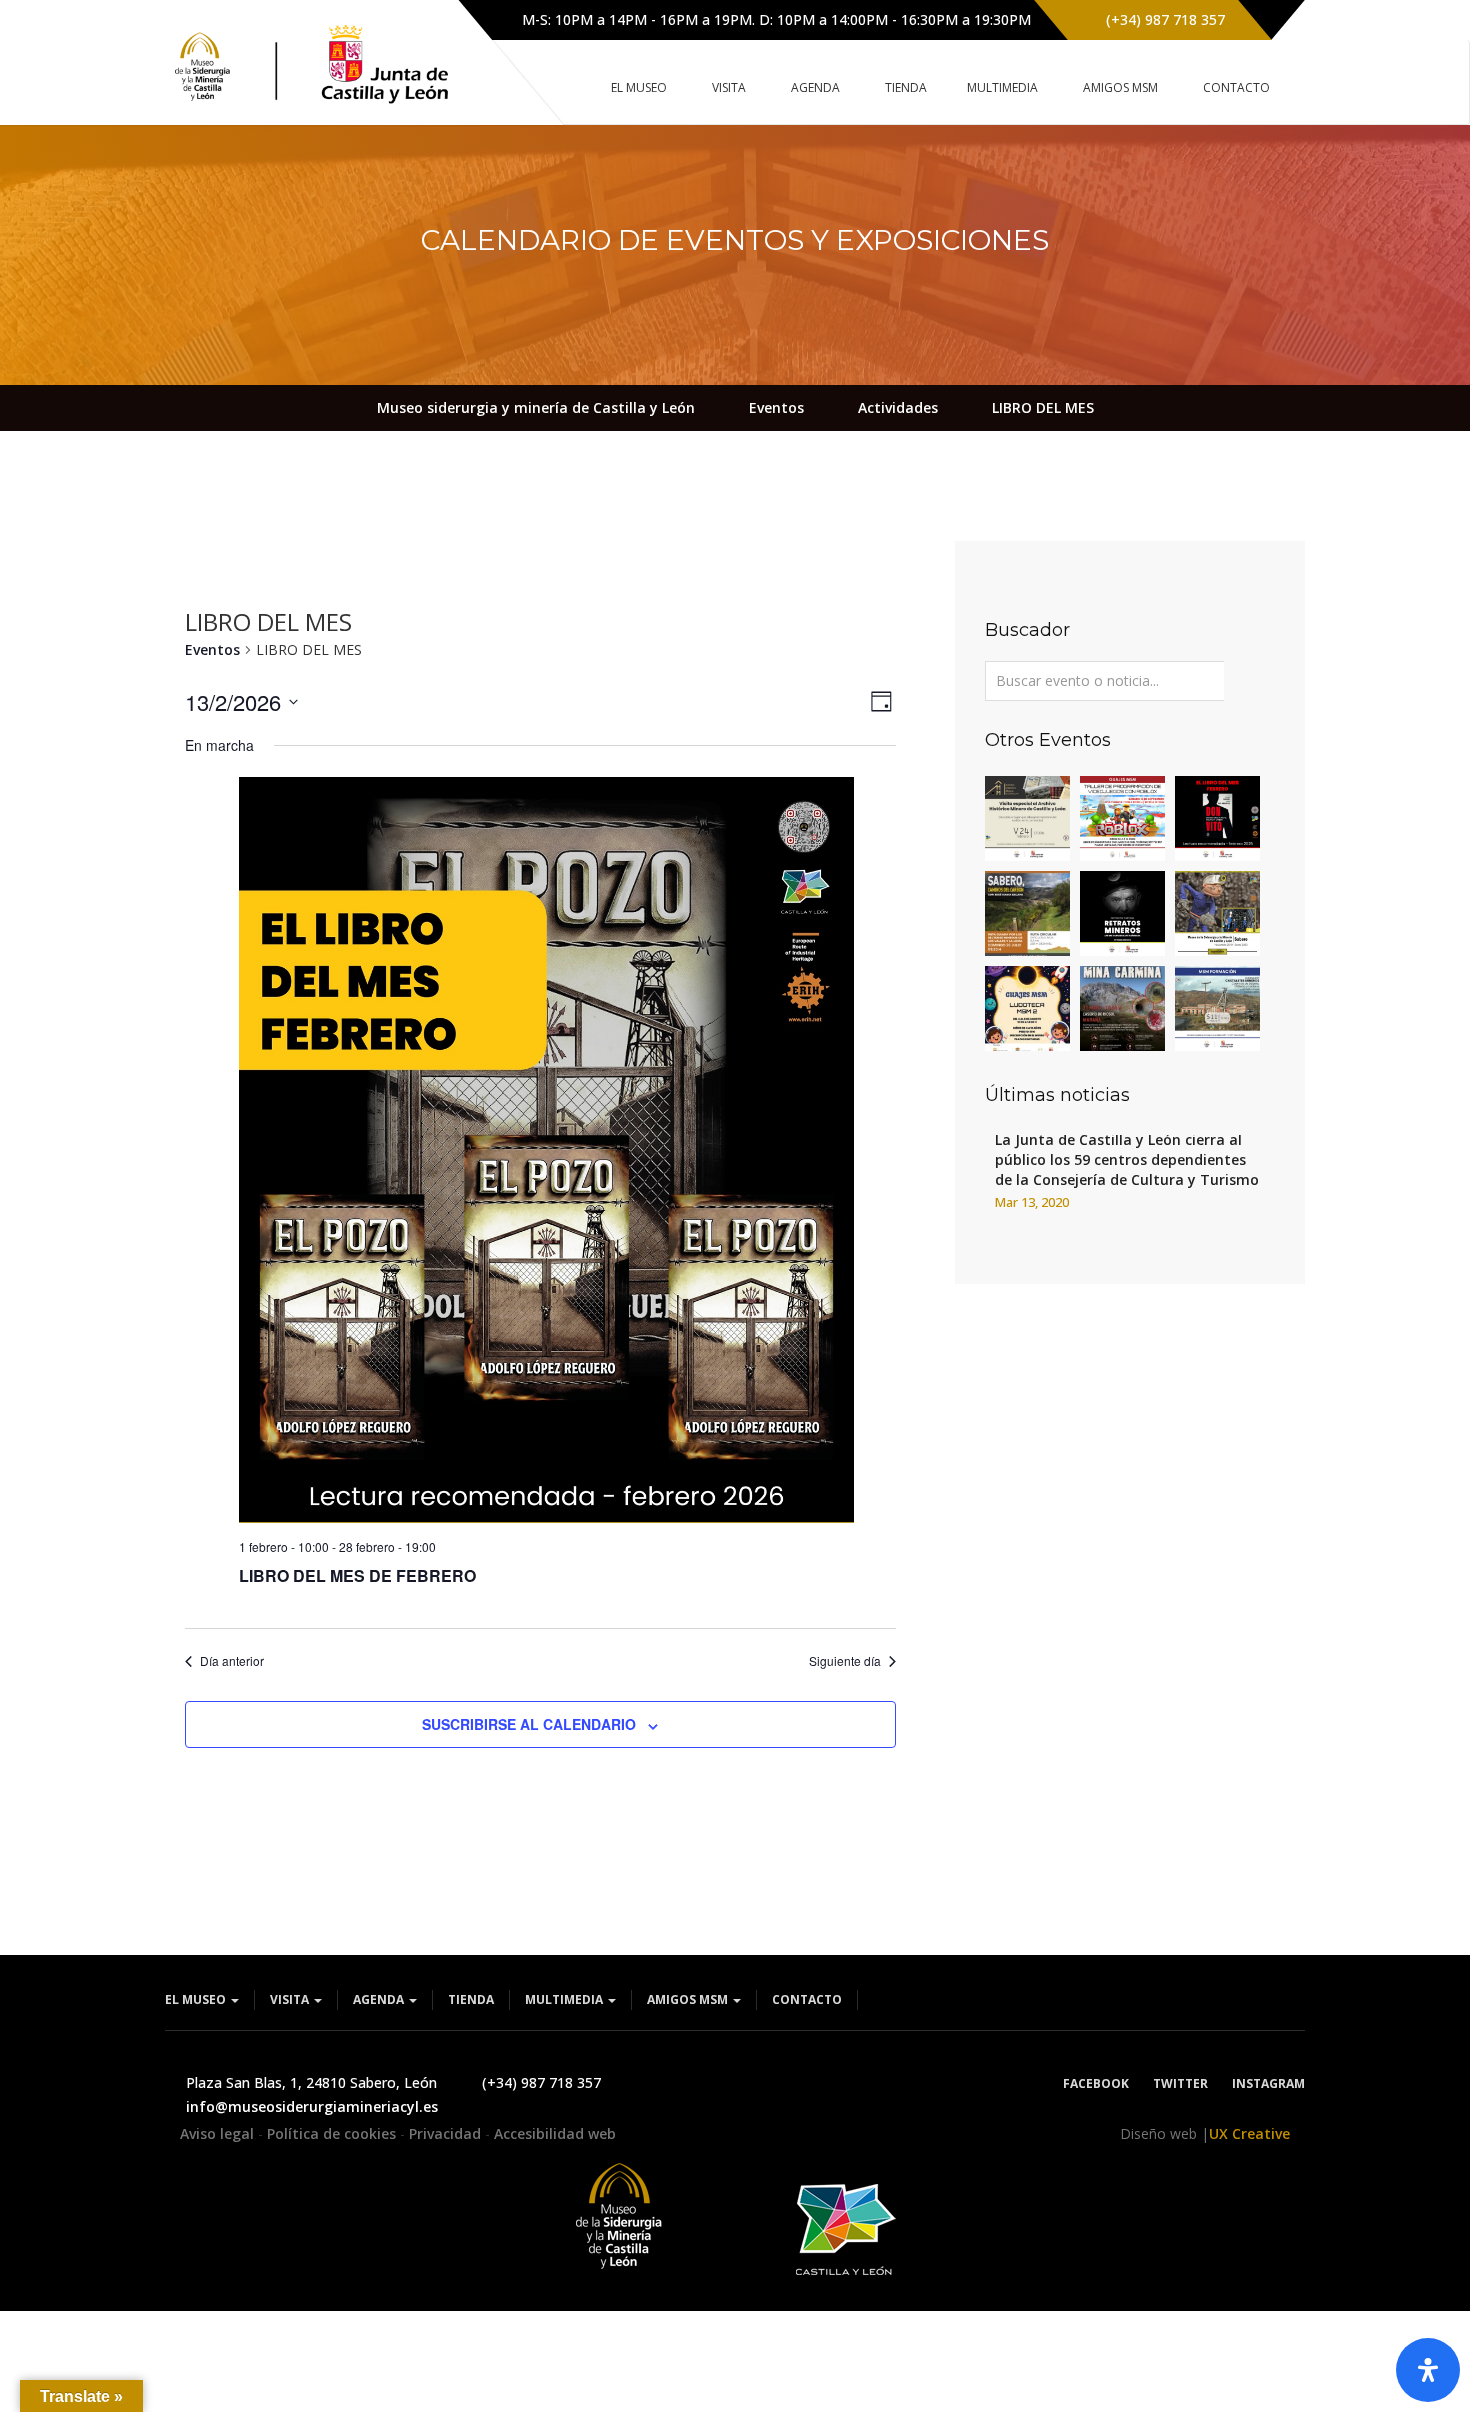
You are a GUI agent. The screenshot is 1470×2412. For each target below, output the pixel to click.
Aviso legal (219, 2133)
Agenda (380, 1999)
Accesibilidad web (555, 2133)
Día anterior (232, 1661)
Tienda (471, 1999)
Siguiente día (845, 1661)
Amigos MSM (689, 1999)
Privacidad (447, 2133)
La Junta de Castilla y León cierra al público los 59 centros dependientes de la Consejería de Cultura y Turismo (1127, 1159)
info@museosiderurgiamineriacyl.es (312, 2106)
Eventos (212, 649)
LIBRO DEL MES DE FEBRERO (357, 1575)
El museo (197, 1999)
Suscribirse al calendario (529, 1724)
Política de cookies (333, 2133)
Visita (291, 1999)
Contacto (807, 1999)
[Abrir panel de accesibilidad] (1428, 2370)
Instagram (1268, 2083)
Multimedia (565, 1999)
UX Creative (1249, 2133)
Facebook (1096, 2083)
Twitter (1180, 2083)
